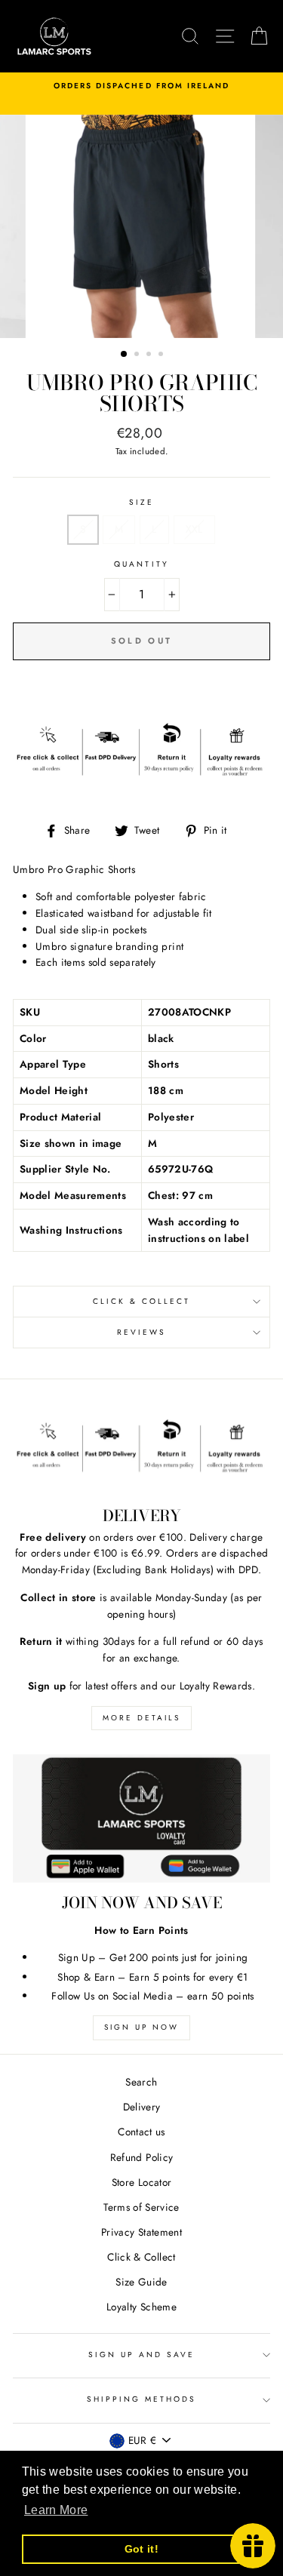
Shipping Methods (142, 2399)
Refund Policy (141, 2157)
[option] (141, 86)
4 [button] (162, 355)
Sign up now (141, 2027)
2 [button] (138, 355)
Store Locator (141, 2182)
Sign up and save (142, 2355)
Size (141, 502)
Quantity (141, 564)
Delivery (142, 2107)
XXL (194, 529)
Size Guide (141, 2282)
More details (141, 1718)
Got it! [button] (141, 2549)
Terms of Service (141, 2207)
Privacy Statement (141, 2232)
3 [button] (150, 355)
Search (141, 2082)
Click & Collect (142, 1301)
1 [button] (125, 355)
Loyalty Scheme (141, 2307)
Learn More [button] (56, 2510)
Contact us (141, 2132)
